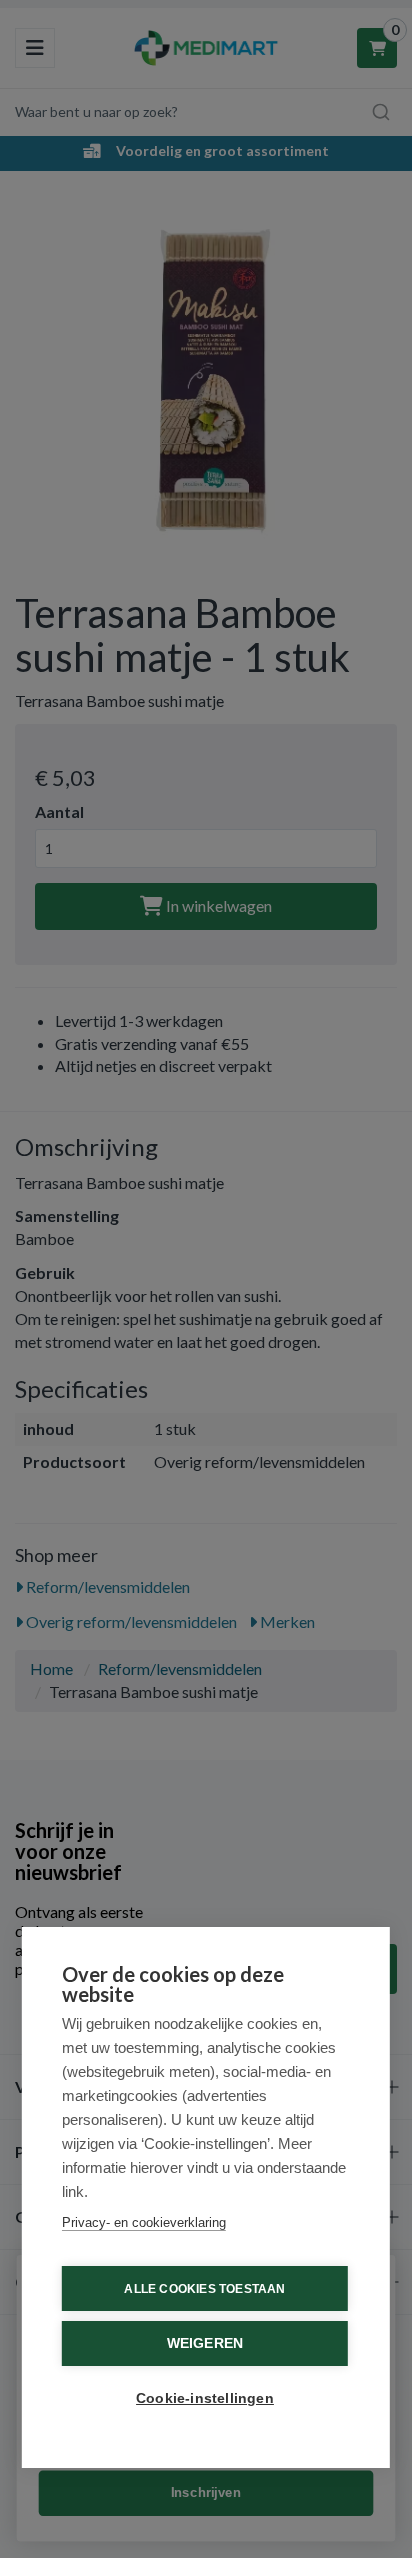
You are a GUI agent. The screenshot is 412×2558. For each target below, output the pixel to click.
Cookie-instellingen (205, 2398)
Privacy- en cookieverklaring (144, 2222)
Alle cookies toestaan (204, 2289)
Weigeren (205, 2343)
